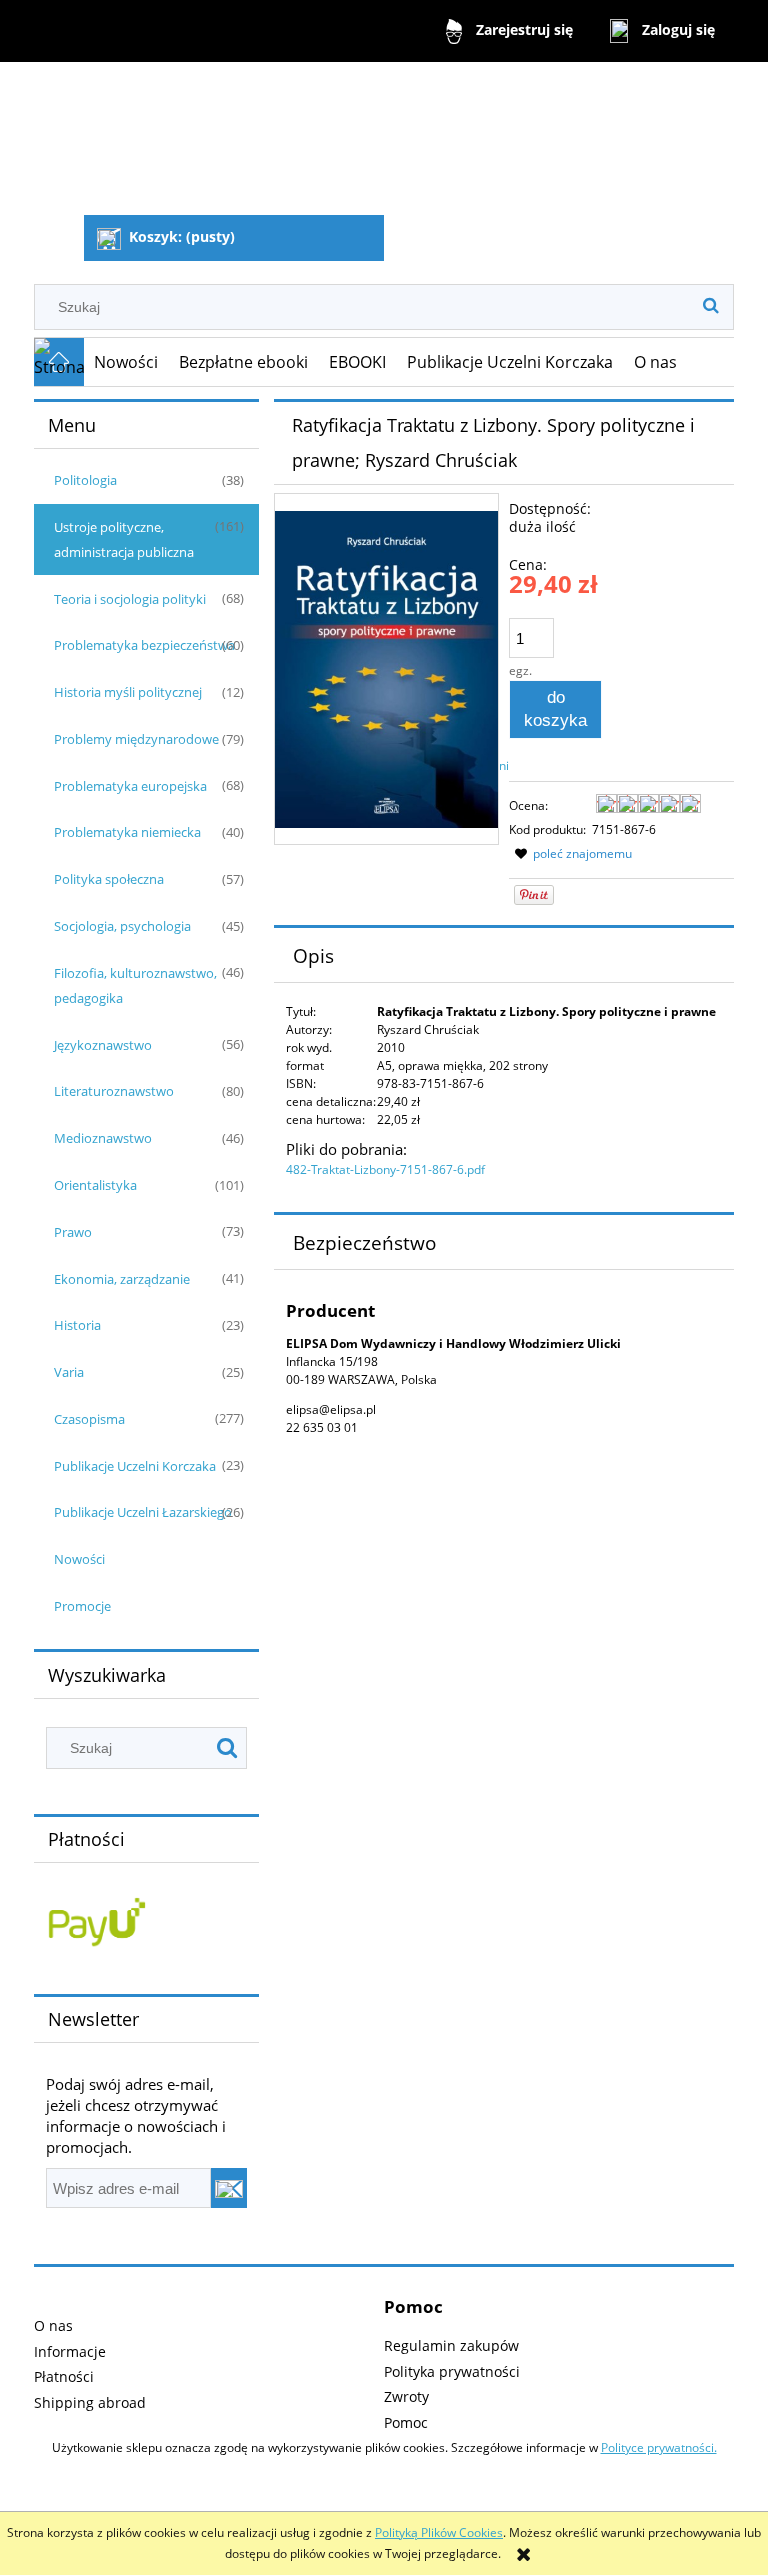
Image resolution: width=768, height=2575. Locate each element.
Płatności (64, 2376)
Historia (77, 1325)
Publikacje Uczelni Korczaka (135, 1466)
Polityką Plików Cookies (439, 2532)
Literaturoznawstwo (114, 1091)
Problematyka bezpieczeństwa (144, 645)
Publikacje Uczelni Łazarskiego (143, 1512)
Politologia (85, 480)
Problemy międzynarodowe (136, 739)
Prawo (73, 1232)
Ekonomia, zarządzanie (122, 1279)
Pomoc (406, 2422)
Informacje (70, 2351)
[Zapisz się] (229, 2188)
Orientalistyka (95, 1185)
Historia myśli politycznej (128, 692)
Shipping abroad (90, 2402)
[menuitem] (126, 362)
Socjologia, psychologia (122, 926)
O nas (53, 2325)
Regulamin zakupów (451, 2345)
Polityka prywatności (452, 2371)
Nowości (79, 1559)
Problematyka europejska (130, 786)
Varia (69, 1372)
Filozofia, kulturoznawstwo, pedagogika (135, 985)
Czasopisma (89, 1419)
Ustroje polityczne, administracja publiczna (124, 539)
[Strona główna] (137, 140)
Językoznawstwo (103, 1045)
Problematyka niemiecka (127, 832)
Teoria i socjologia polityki (130, 599)
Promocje (82, 1606)
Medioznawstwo (103, 1138)
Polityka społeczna (109, 879)
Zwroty (406, 2396)
